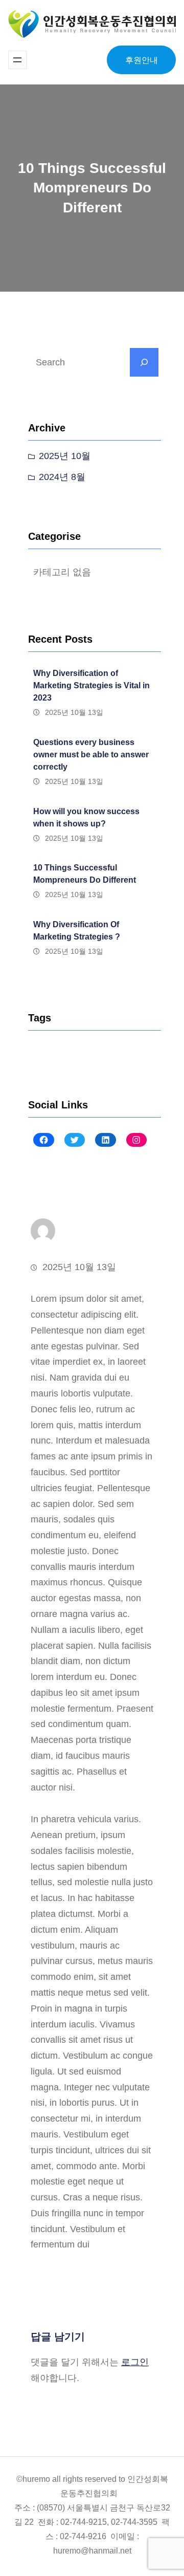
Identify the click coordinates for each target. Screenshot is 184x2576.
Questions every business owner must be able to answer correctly (91, 755)
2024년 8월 (62, 477)
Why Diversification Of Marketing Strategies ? (77, 931)
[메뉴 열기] (17, 60)
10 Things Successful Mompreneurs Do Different (85, 874)
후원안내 (142, 60)
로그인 (135, 2362)
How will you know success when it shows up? (86, 817)
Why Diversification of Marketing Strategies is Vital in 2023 (91, 685)
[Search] (144, 362)
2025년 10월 (65, 456)
